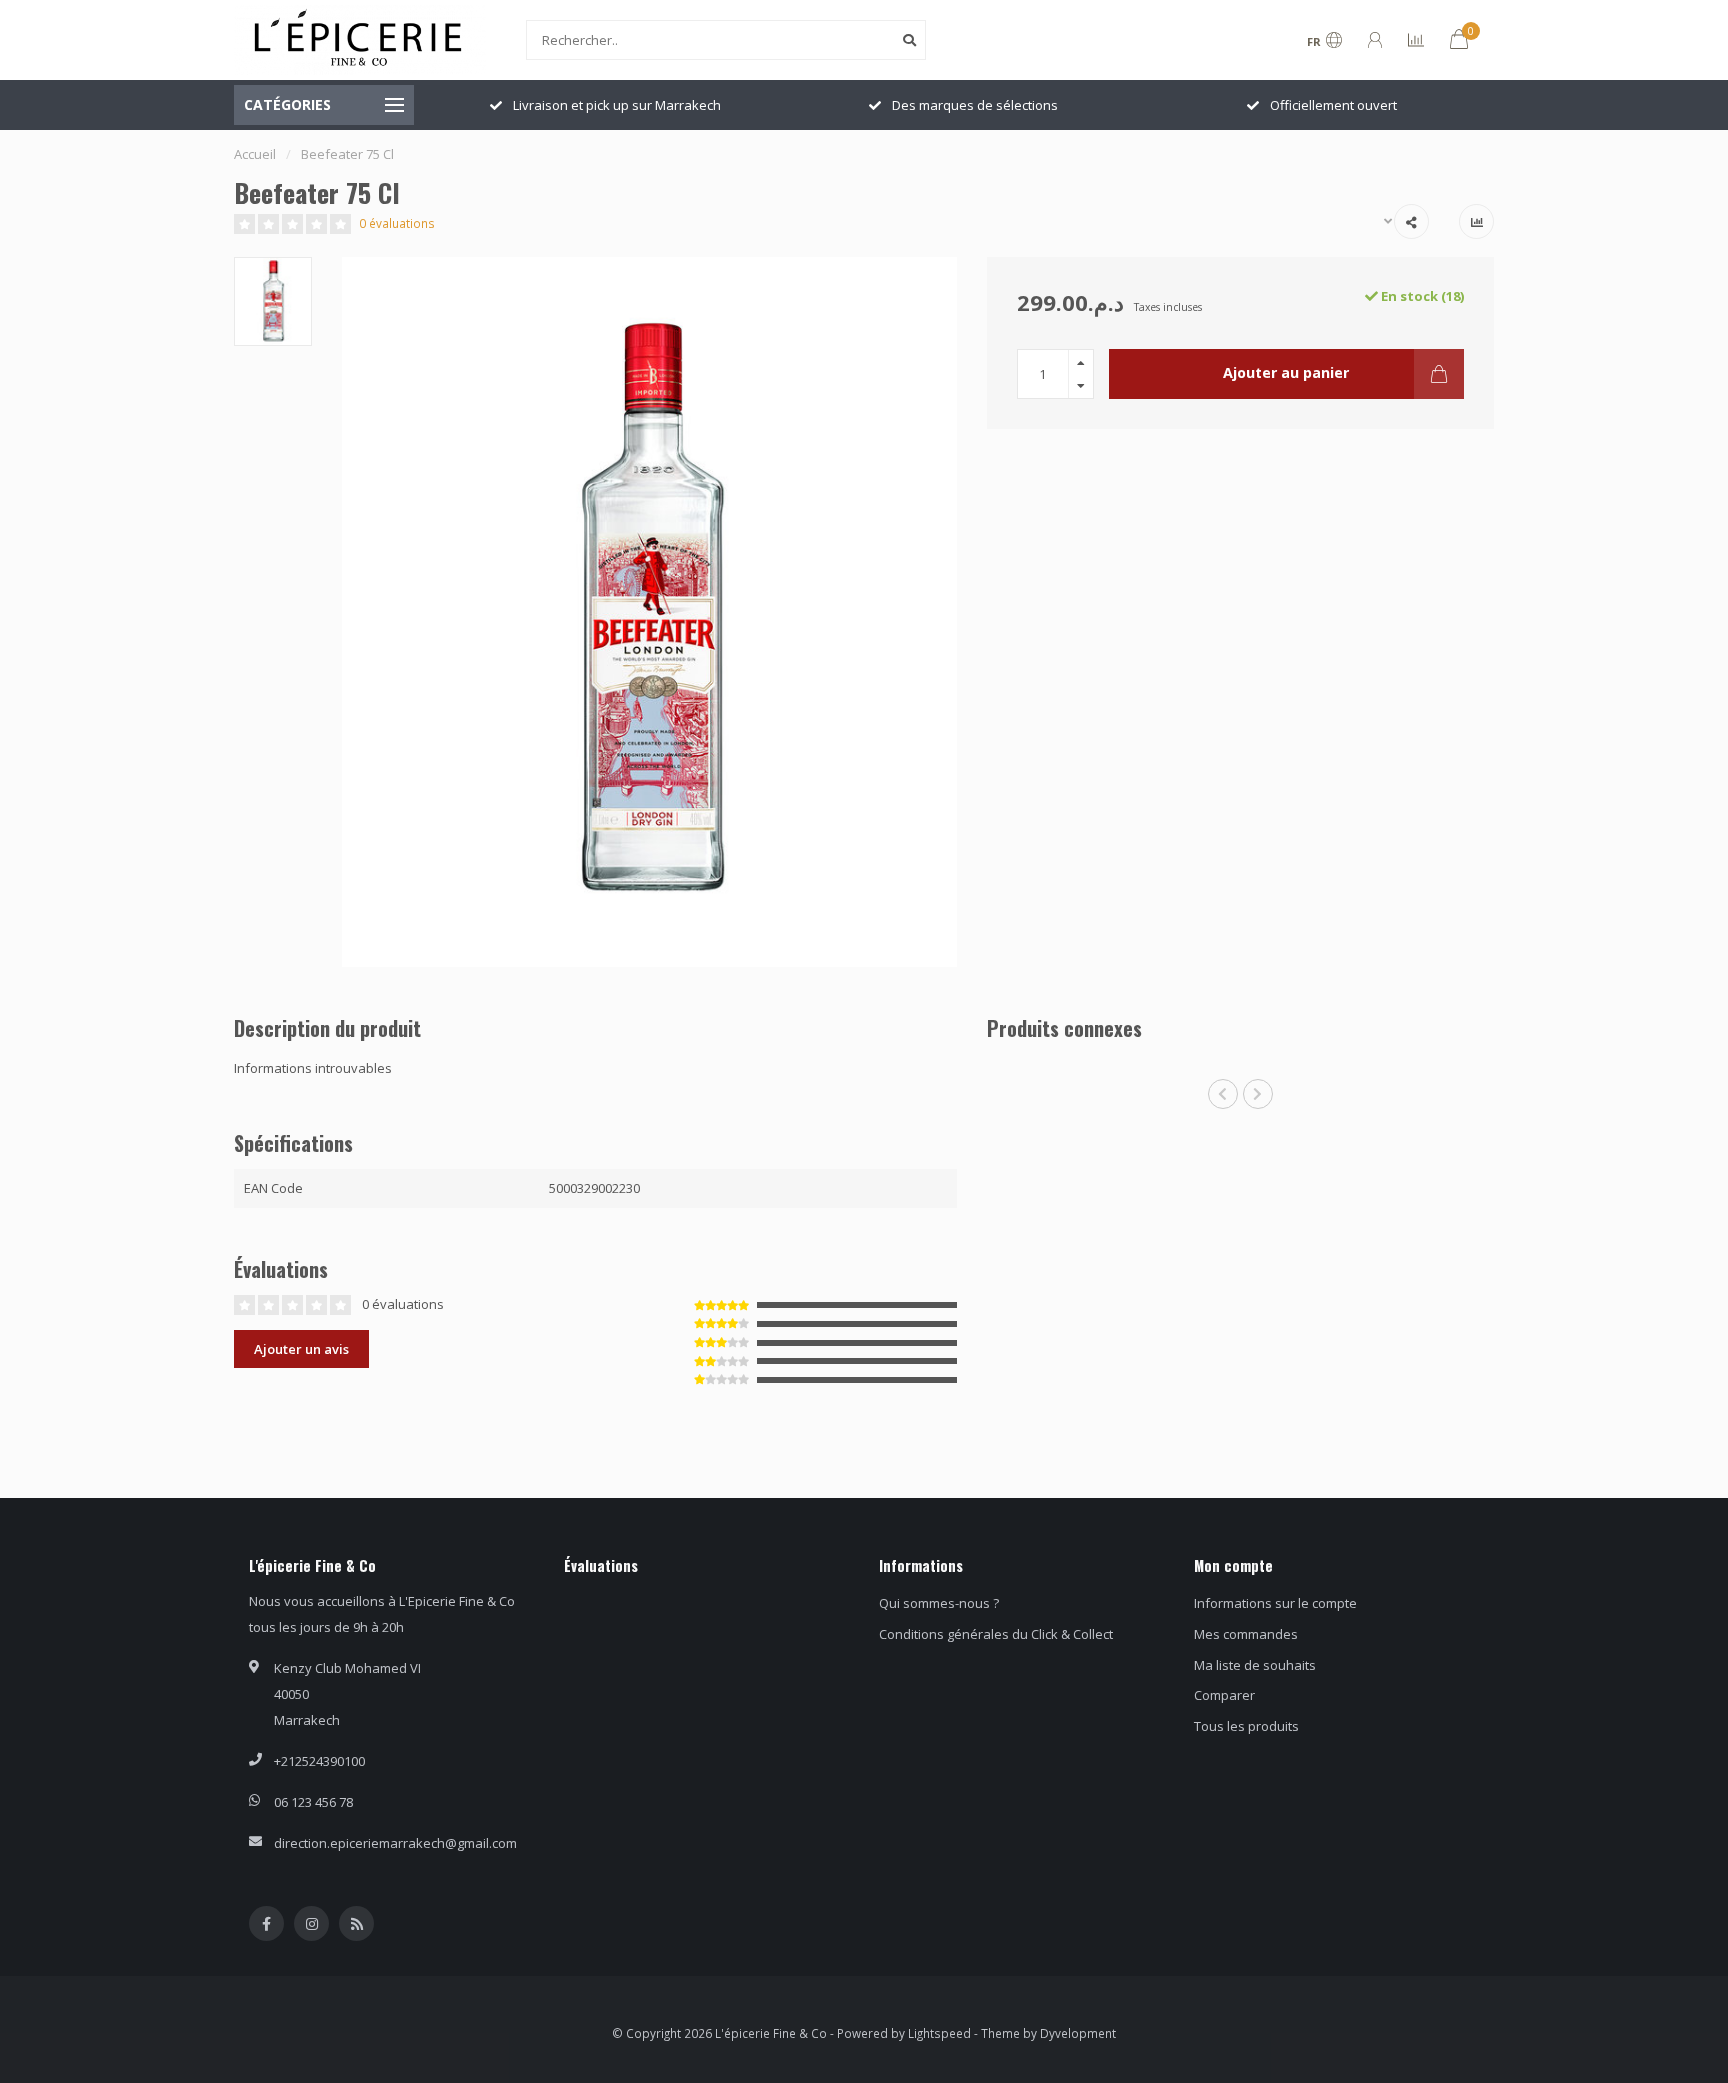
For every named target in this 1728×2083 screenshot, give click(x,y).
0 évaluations (397, 223)
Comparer (1224, 1695)
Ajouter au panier (1286, 372)
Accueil (255, 154)
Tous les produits (1246, 1726)
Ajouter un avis (301, 1349)
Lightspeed (939, 2033)
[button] (1223, 1094)
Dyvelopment (1078, 2033)
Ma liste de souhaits (1255, 1665)
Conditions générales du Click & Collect (996, 1634)
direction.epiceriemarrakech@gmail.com (395, 1843)
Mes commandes (1246, 1634)
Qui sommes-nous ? (939, 1603)
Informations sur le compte (1275, 1603)
